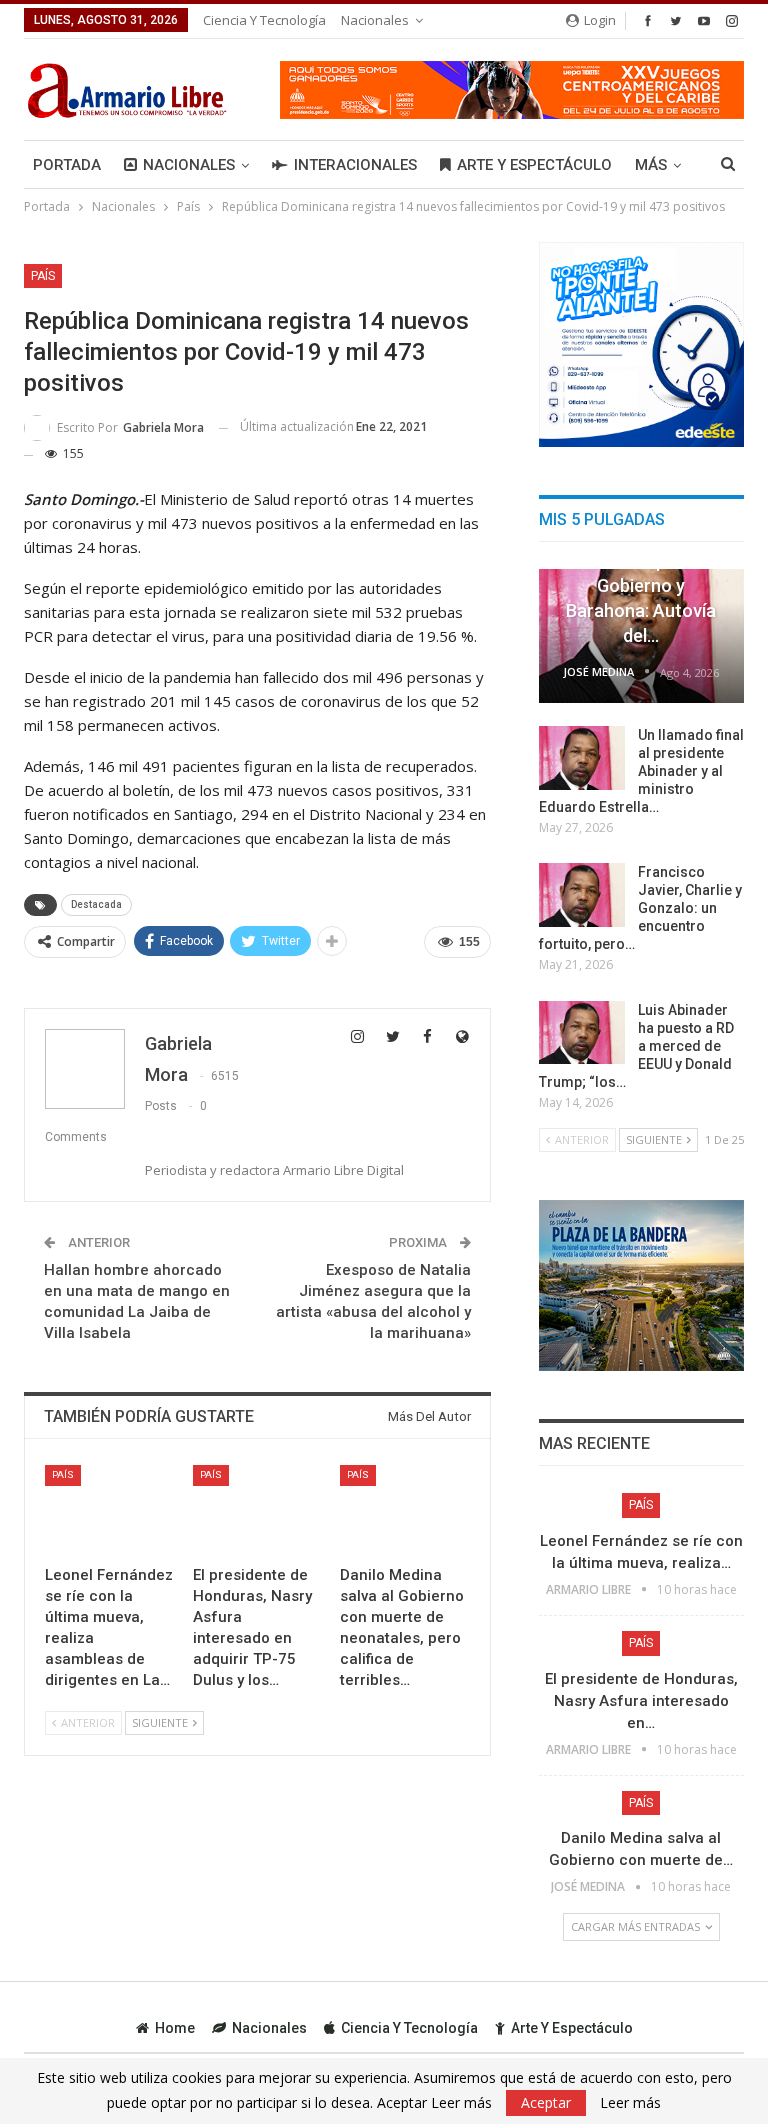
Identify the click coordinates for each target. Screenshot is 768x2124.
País (43, 276)
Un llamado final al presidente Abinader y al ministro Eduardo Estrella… (641, 771)
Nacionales (375, 20)
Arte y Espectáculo (534, 165)
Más (651, 165)
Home (175, 2028)
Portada (67, 165)
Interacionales (355, 165)
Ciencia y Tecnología (264, 20)
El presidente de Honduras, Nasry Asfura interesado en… (641, 1701)
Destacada (96, 904)
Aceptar (546, 2102)
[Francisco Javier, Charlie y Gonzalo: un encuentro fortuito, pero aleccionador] (582, 895)
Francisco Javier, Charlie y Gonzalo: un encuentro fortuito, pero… (640, 908)
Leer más (630, 2103)
